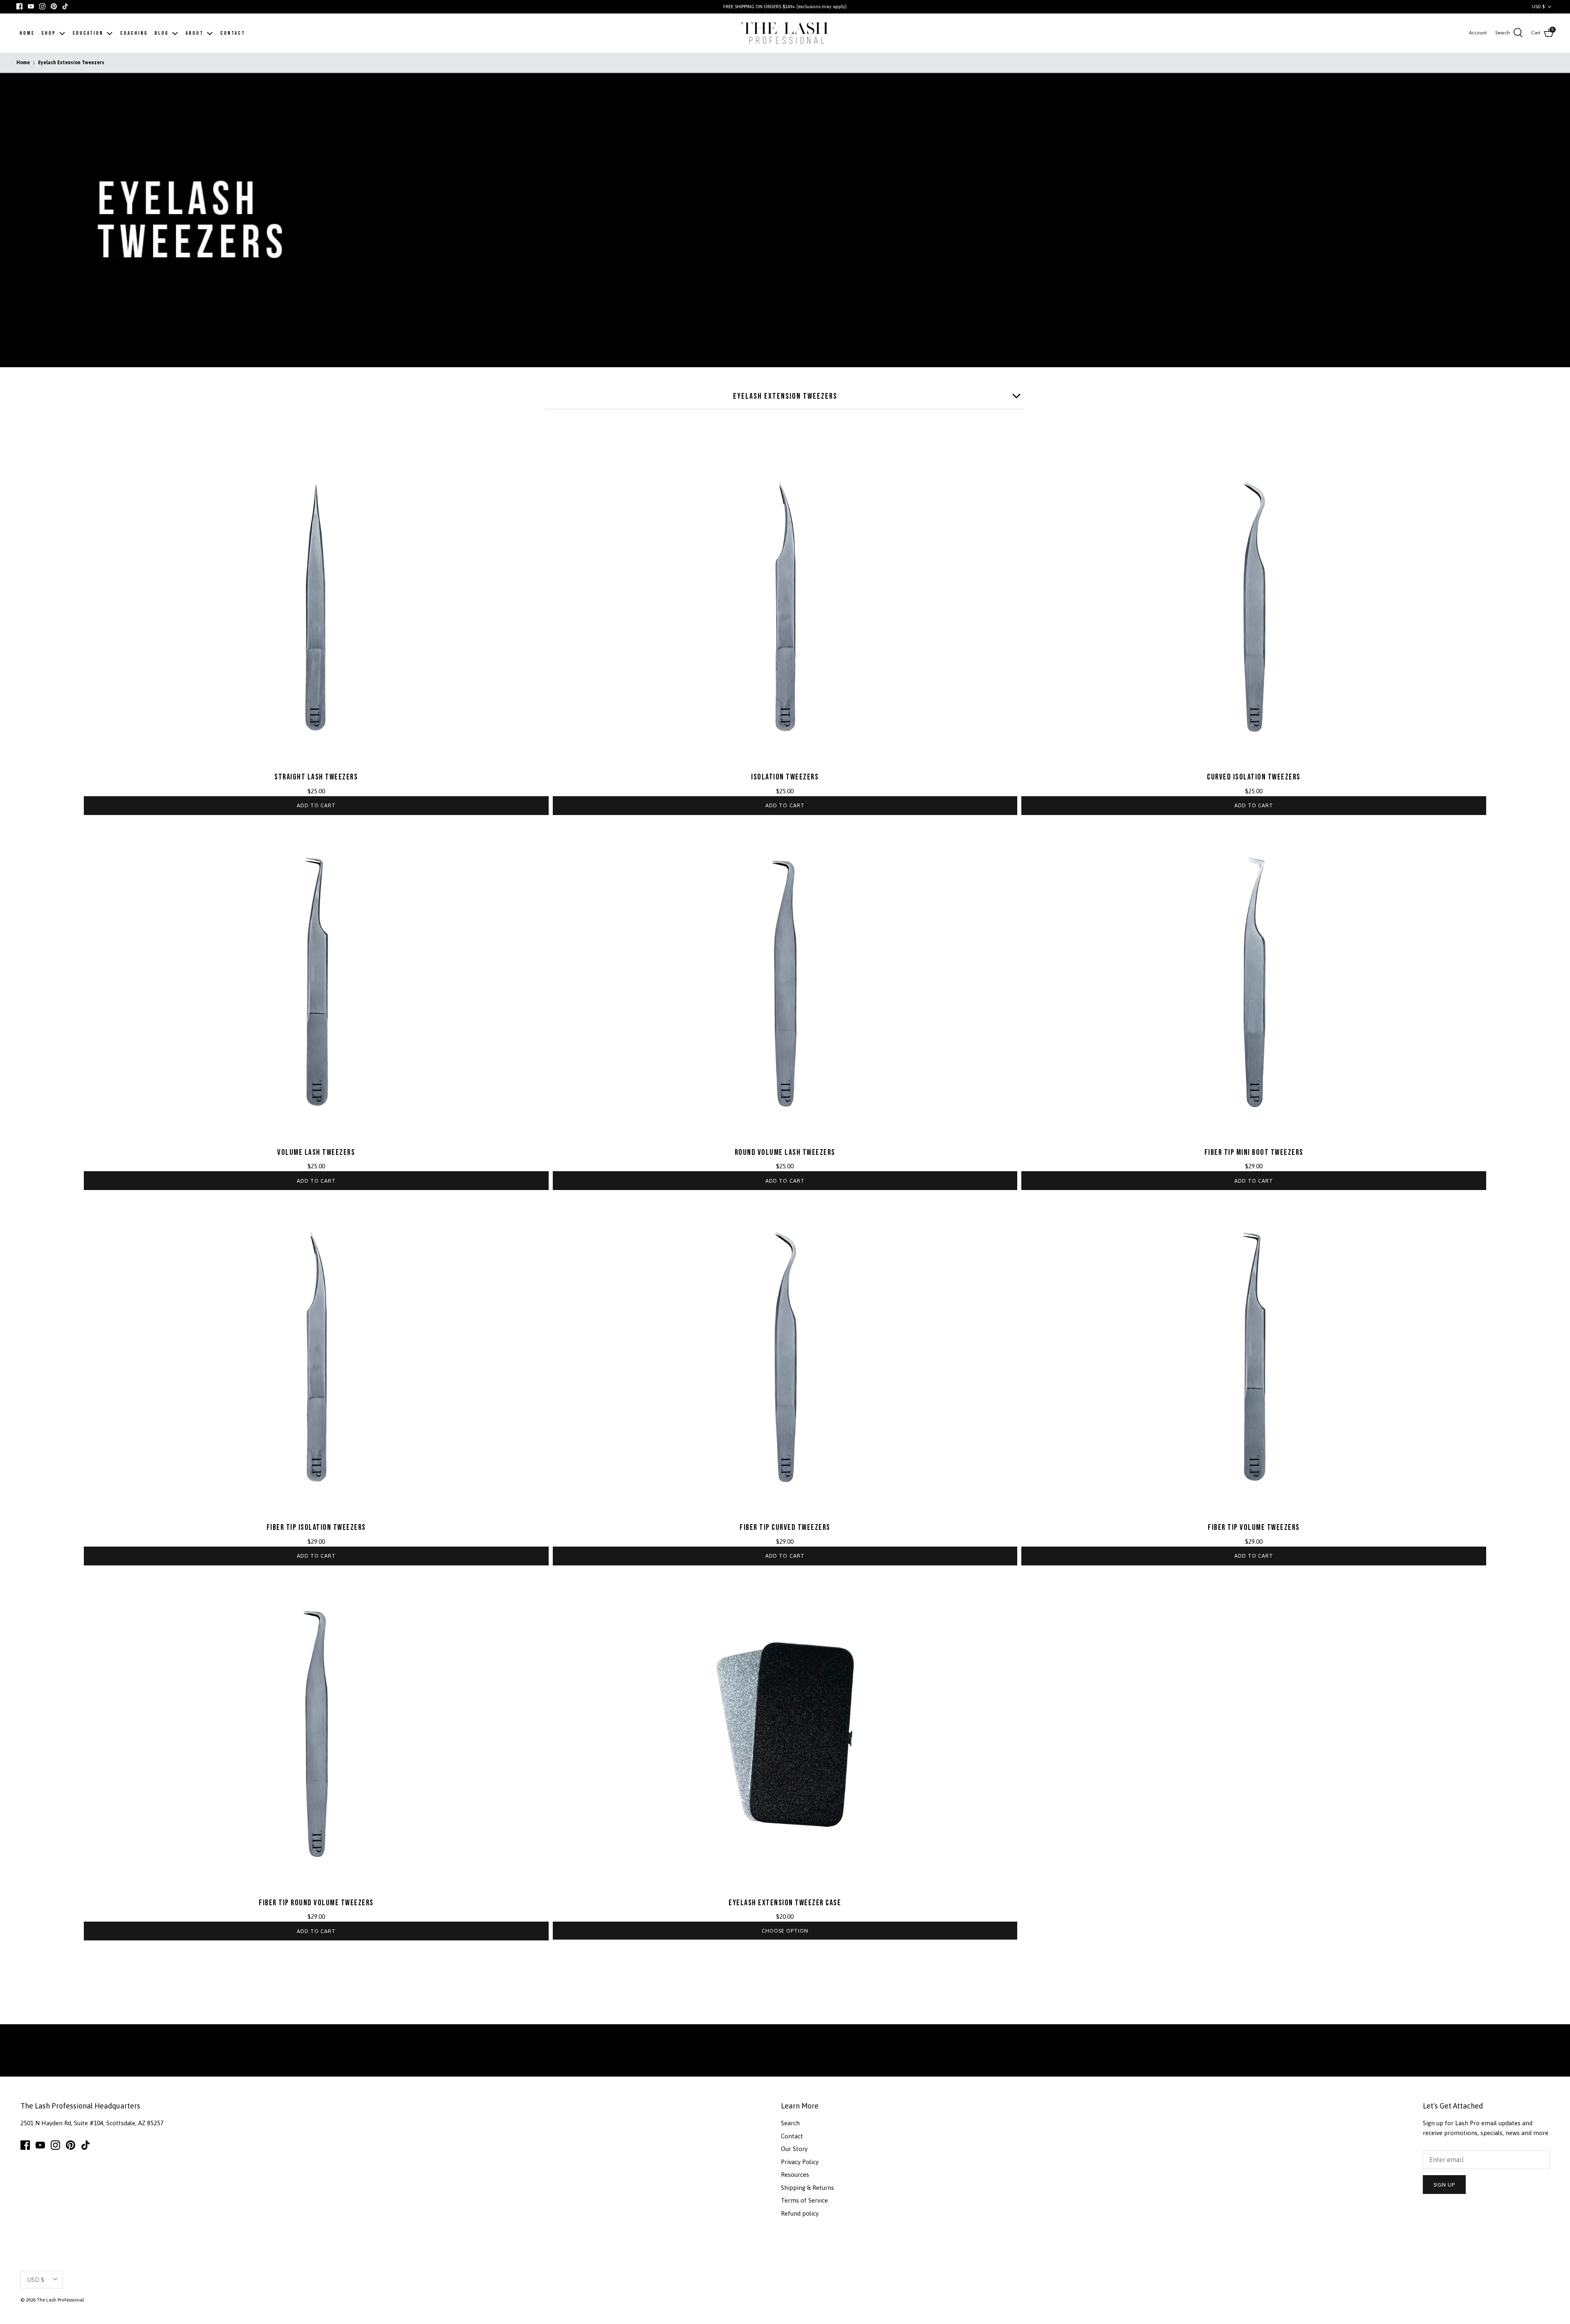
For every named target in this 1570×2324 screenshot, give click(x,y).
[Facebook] (19, 6)
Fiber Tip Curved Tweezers (785, 1527)
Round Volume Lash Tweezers (785, 1152)
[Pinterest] (54, 6)
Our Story (794, 2149)
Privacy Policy (800, 2162)
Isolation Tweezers (785, 777)
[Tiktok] (65, 6)
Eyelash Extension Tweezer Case (785, 1903)
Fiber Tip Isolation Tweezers (316, 1527)
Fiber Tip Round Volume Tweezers (316, 1903)
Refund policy (800, 2213)
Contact (792, 2136)
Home (23, 63)
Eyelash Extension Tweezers (71, 63)
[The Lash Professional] (785, 33)
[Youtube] (31, 6)
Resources (795, 2175)
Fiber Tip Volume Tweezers (1254, 1527)
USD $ (1538, 7)
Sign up (1444, 2185)
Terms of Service (804, 2200)
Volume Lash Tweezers (316, 1152)
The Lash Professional (60, 2300)
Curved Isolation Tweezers (1254, 777)
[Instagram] (42, 6)
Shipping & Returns (807, 2188)
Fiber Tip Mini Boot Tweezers (1254, 1152)
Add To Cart (316, 805)
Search (790, 2123)
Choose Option (785, 1931)
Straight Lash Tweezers (316, 777)
